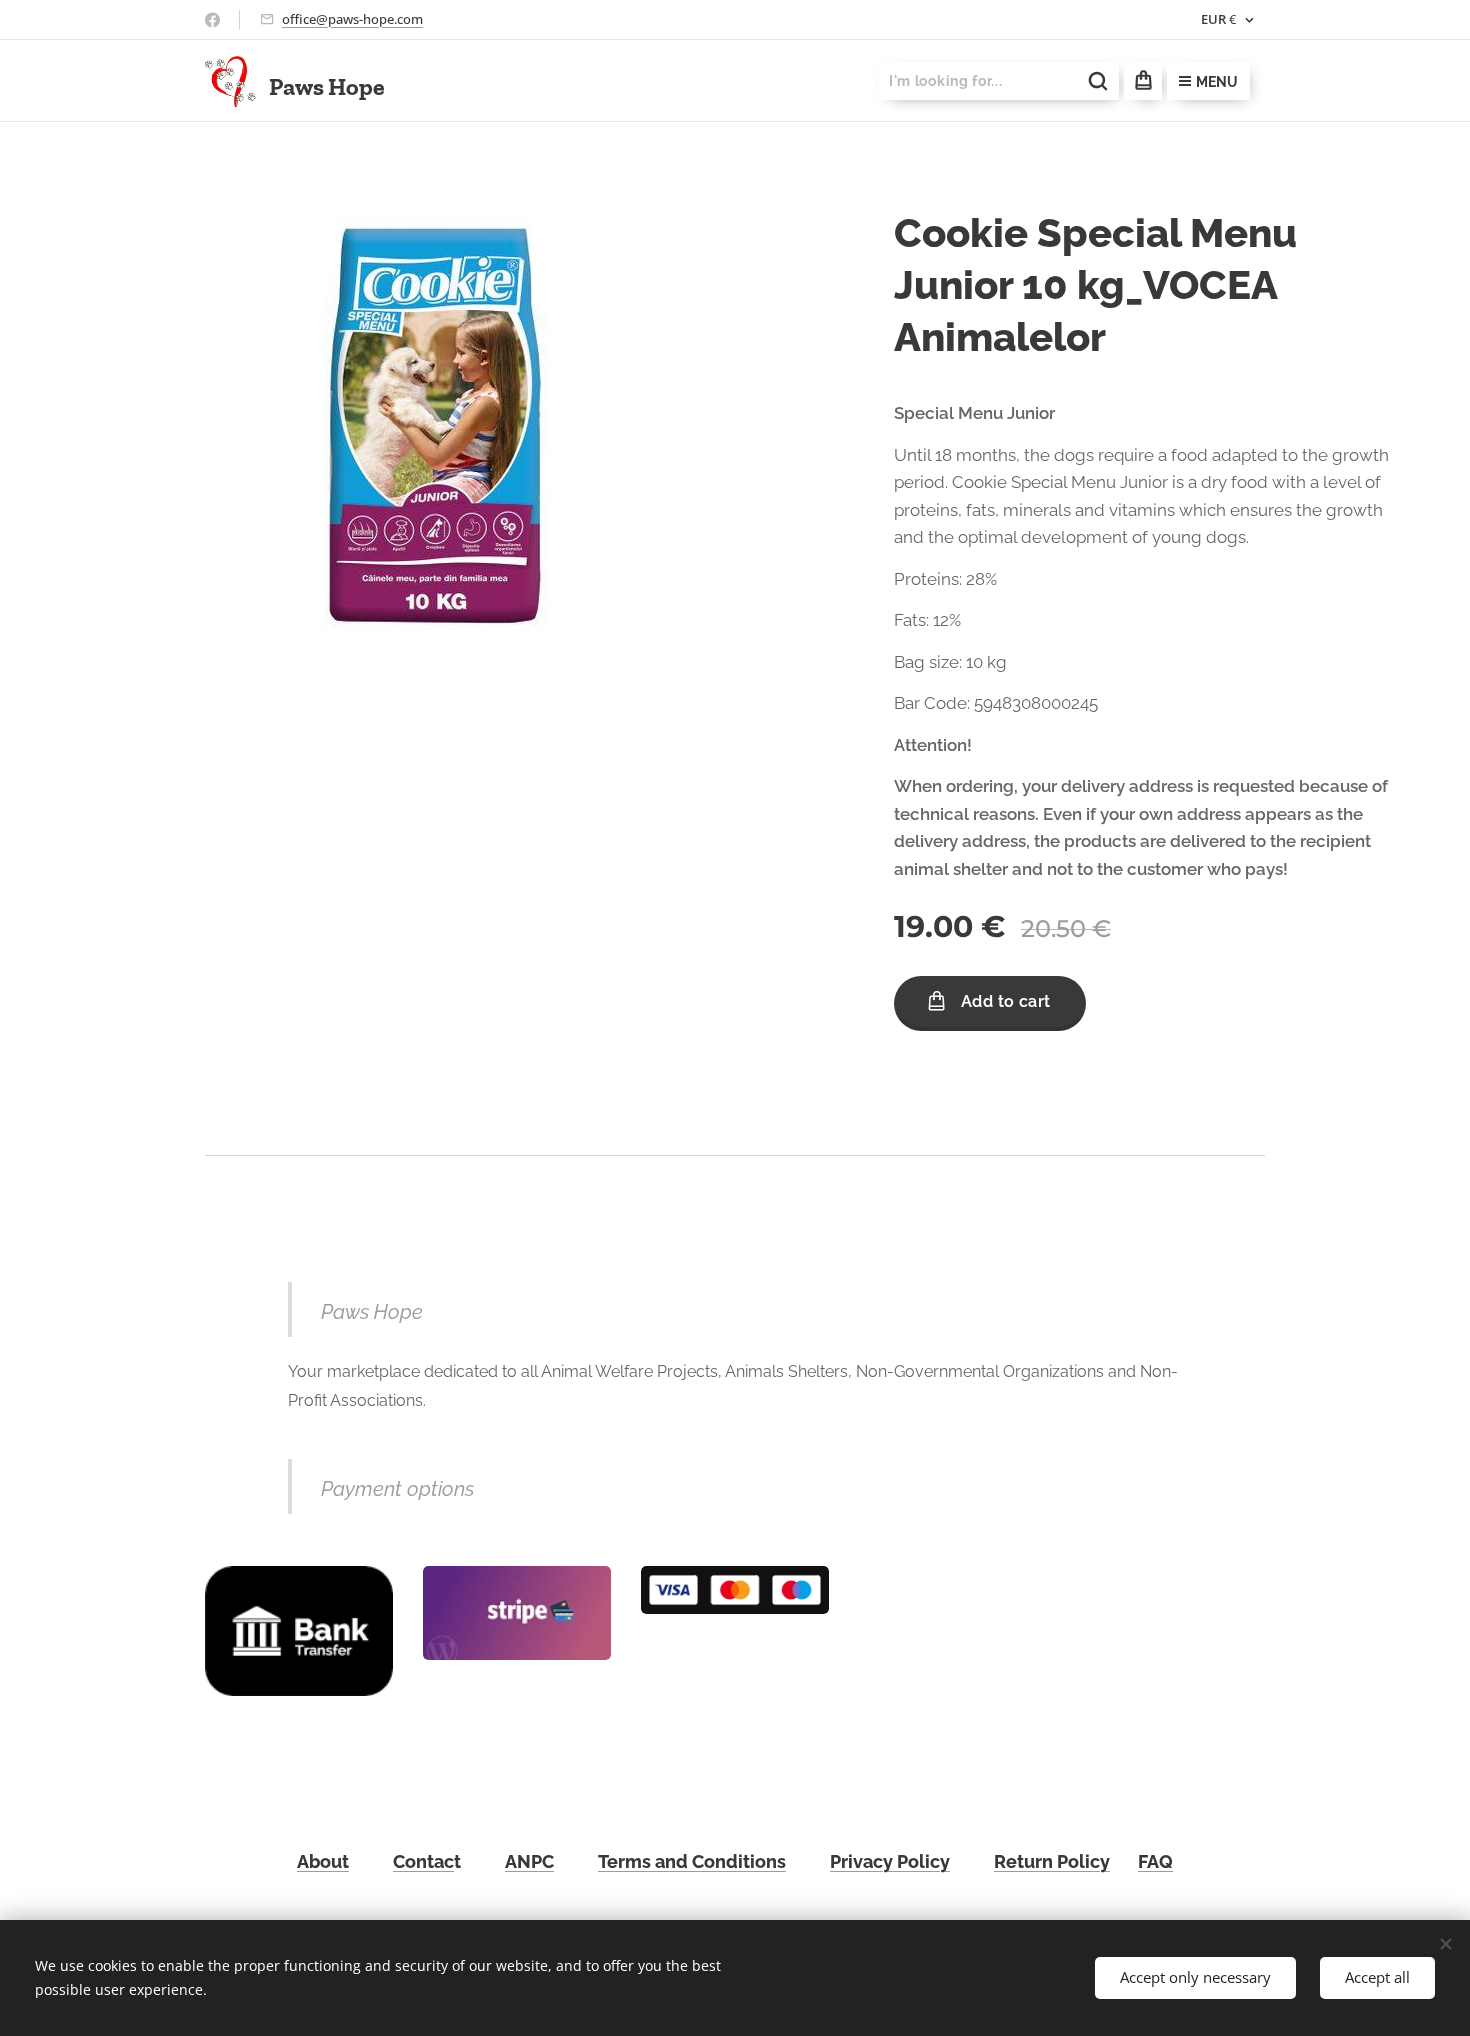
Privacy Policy (890, 1861)
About (323, 1861)
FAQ (1155, 1861)
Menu (1217, 82)
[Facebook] (212, 20)
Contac (423, 1861)
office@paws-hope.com (352, 19)
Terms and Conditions (692, 1861)
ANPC (529, 1861)
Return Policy (1052, 1861)
